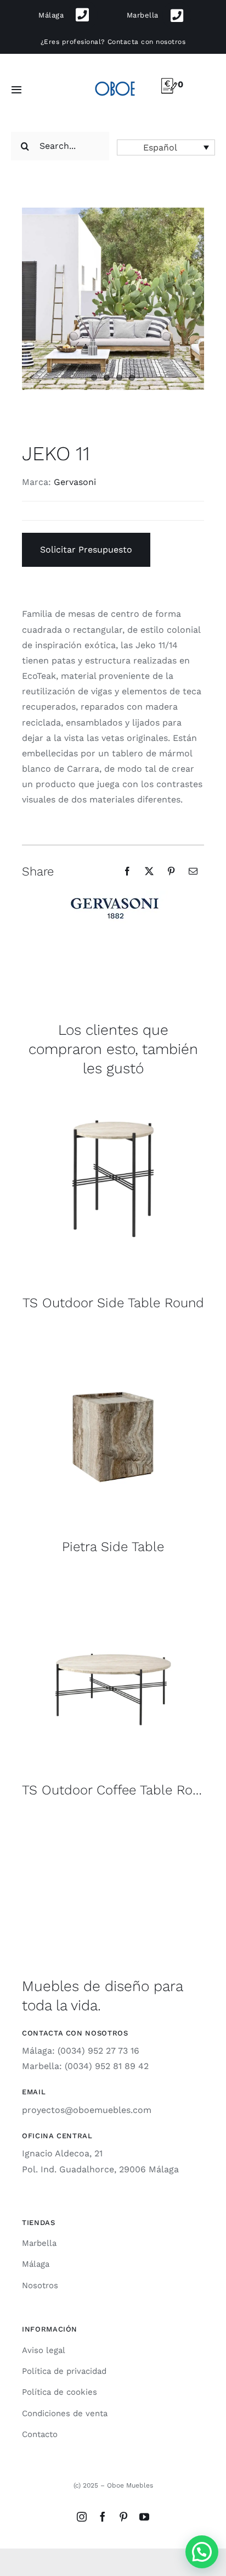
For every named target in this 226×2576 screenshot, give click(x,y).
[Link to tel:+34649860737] (177, 16)
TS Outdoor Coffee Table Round (119, 1790)
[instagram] (82, 2517)
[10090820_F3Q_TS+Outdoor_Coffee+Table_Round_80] (113, 1578)
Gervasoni (75, 482)
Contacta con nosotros (146, 42)
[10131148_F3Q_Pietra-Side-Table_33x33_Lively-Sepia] (113, 1335)
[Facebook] (127, 871)
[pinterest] (123, 2517)
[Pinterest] (171, 871)
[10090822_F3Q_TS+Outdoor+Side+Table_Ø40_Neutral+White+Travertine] (113, 1091)
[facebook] (103, 2517)
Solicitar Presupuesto (86, 550)
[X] (149, 871)
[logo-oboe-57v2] (115, 80)
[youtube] (144, 2517)
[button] (166, 147)
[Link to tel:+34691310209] (83, 15)
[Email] (193, 871)
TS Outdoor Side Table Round (113, 1303)
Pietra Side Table (113, 1547)
